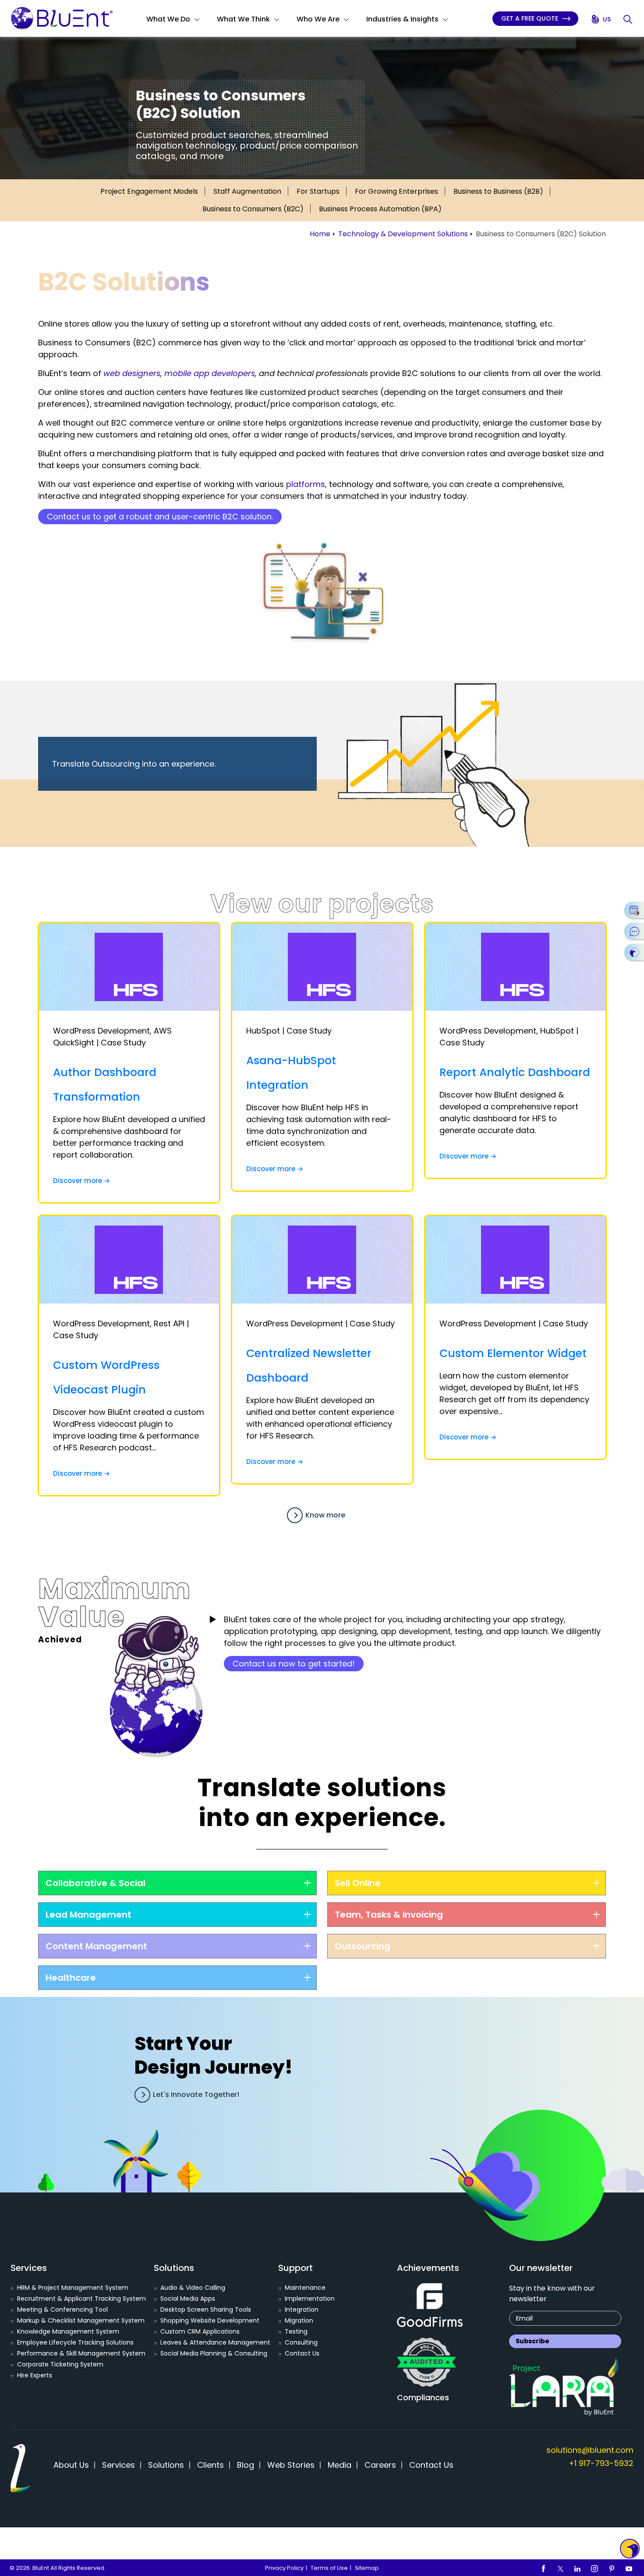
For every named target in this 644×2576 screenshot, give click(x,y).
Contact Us (302, 2353)
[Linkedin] (577, 2568)
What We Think (243, 19)
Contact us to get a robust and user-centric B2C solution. (160, 517)
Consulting (301, 2342)
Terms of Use (329, 2568)
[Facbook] (543, 2568)
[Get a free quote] (634, 952)
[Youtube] (629, 2568)
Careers (380, 2465)
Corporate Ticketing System (60, 2364)
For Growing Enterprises (396, 191)
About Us (71, 2465)
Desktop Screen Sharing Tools (206, 2310)
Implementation (310, 2299)
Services (119, 2465)
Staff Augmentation (247, 191)
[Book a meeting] (634, 910)
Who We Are (318, 19)
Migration (299, 2320)
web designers (132, 373)
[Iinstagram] (594, 2568)
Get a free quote (531, 18)
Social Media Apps (188, 2299)
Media (340, 2465)
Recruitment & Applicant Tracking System (81, 2299)
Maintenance (305, 2288)
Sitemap (367, 2568)
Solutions (166, 2465)
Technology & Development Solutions (403, 234)
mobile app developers (210, 373)
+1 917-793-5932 (601, 2463)
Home (320, 234)
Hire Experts (35, 2375)
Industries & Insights (402, 19)
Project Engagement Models (149, 191)
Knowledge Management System (68, 2331)
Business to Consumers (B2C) (253, 209)
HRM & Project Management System (73, 2288)
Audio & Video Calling (193, 2288)
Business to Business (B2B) (498, 191)
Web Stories (291, 2465)
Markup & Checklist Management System (81, 2320)
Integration (302, 2310)
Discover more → (81, 1181)
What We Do (168, 19)
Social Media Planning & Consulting (214, 2353)
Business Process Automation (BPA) (380, 209)
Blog (246, 2465)
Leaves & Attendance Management (215, 2342)
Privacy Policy (284, 2568)
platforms (306, 484)
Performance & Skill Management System (81, 2353)
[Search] (628, 20)
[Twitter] (560, 2568)
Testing (296, 2331)
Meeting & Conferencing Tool (62, 2310)
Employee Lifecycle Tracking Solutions (75, 2342)
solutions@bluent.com (590, 2450)
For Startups (318, 191)
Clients (211, 2465)
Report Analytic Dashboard (515, 1072)
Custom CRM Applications (200, 2331)
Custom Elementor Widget (513, 1353)
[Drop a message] (634, 931)
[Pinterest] (612, 2568)
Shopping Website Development (210, 2320)
